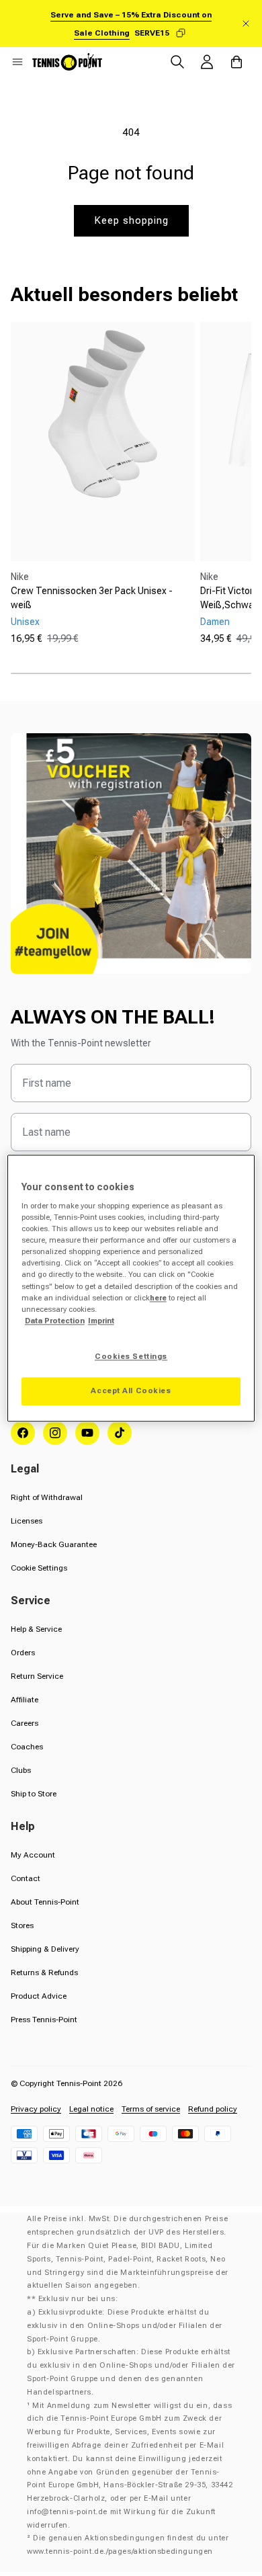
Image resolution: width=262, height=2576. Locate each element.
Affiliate (25, 1700)
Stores (22, 1925)
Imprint (101, 1321)
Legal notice (91, 2109)
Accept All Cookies (131, 1390)
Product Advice (39, 1996)
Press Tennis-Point (44, 2020)
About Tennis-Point (45, 1902)
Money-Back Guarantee (54, 1544)
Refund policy (213, 2109)
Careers (25, 1723)
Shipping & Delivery (45, 1949)
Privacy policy (36, 2109)
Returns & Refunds (44, 1972)
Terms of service (151, 2109)
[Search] (177, 62)
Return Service (37, 1676)
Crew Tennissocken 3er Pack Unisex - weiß (92, 598)
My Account (33, 1855)
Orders (23, 1653)
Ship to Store (34, 1794)
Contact (26, 1878)
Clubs (21, 1770)
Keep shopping (131, 220)
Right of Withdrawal (47, 1497)
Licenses (27, 1521)
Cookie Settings (39, 1568)
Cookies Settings (131, 1356)
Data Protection (55, 1321)
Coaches (27, 1747)
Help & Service (36, 1629)
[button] (17, 62)
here (158, 1298)
